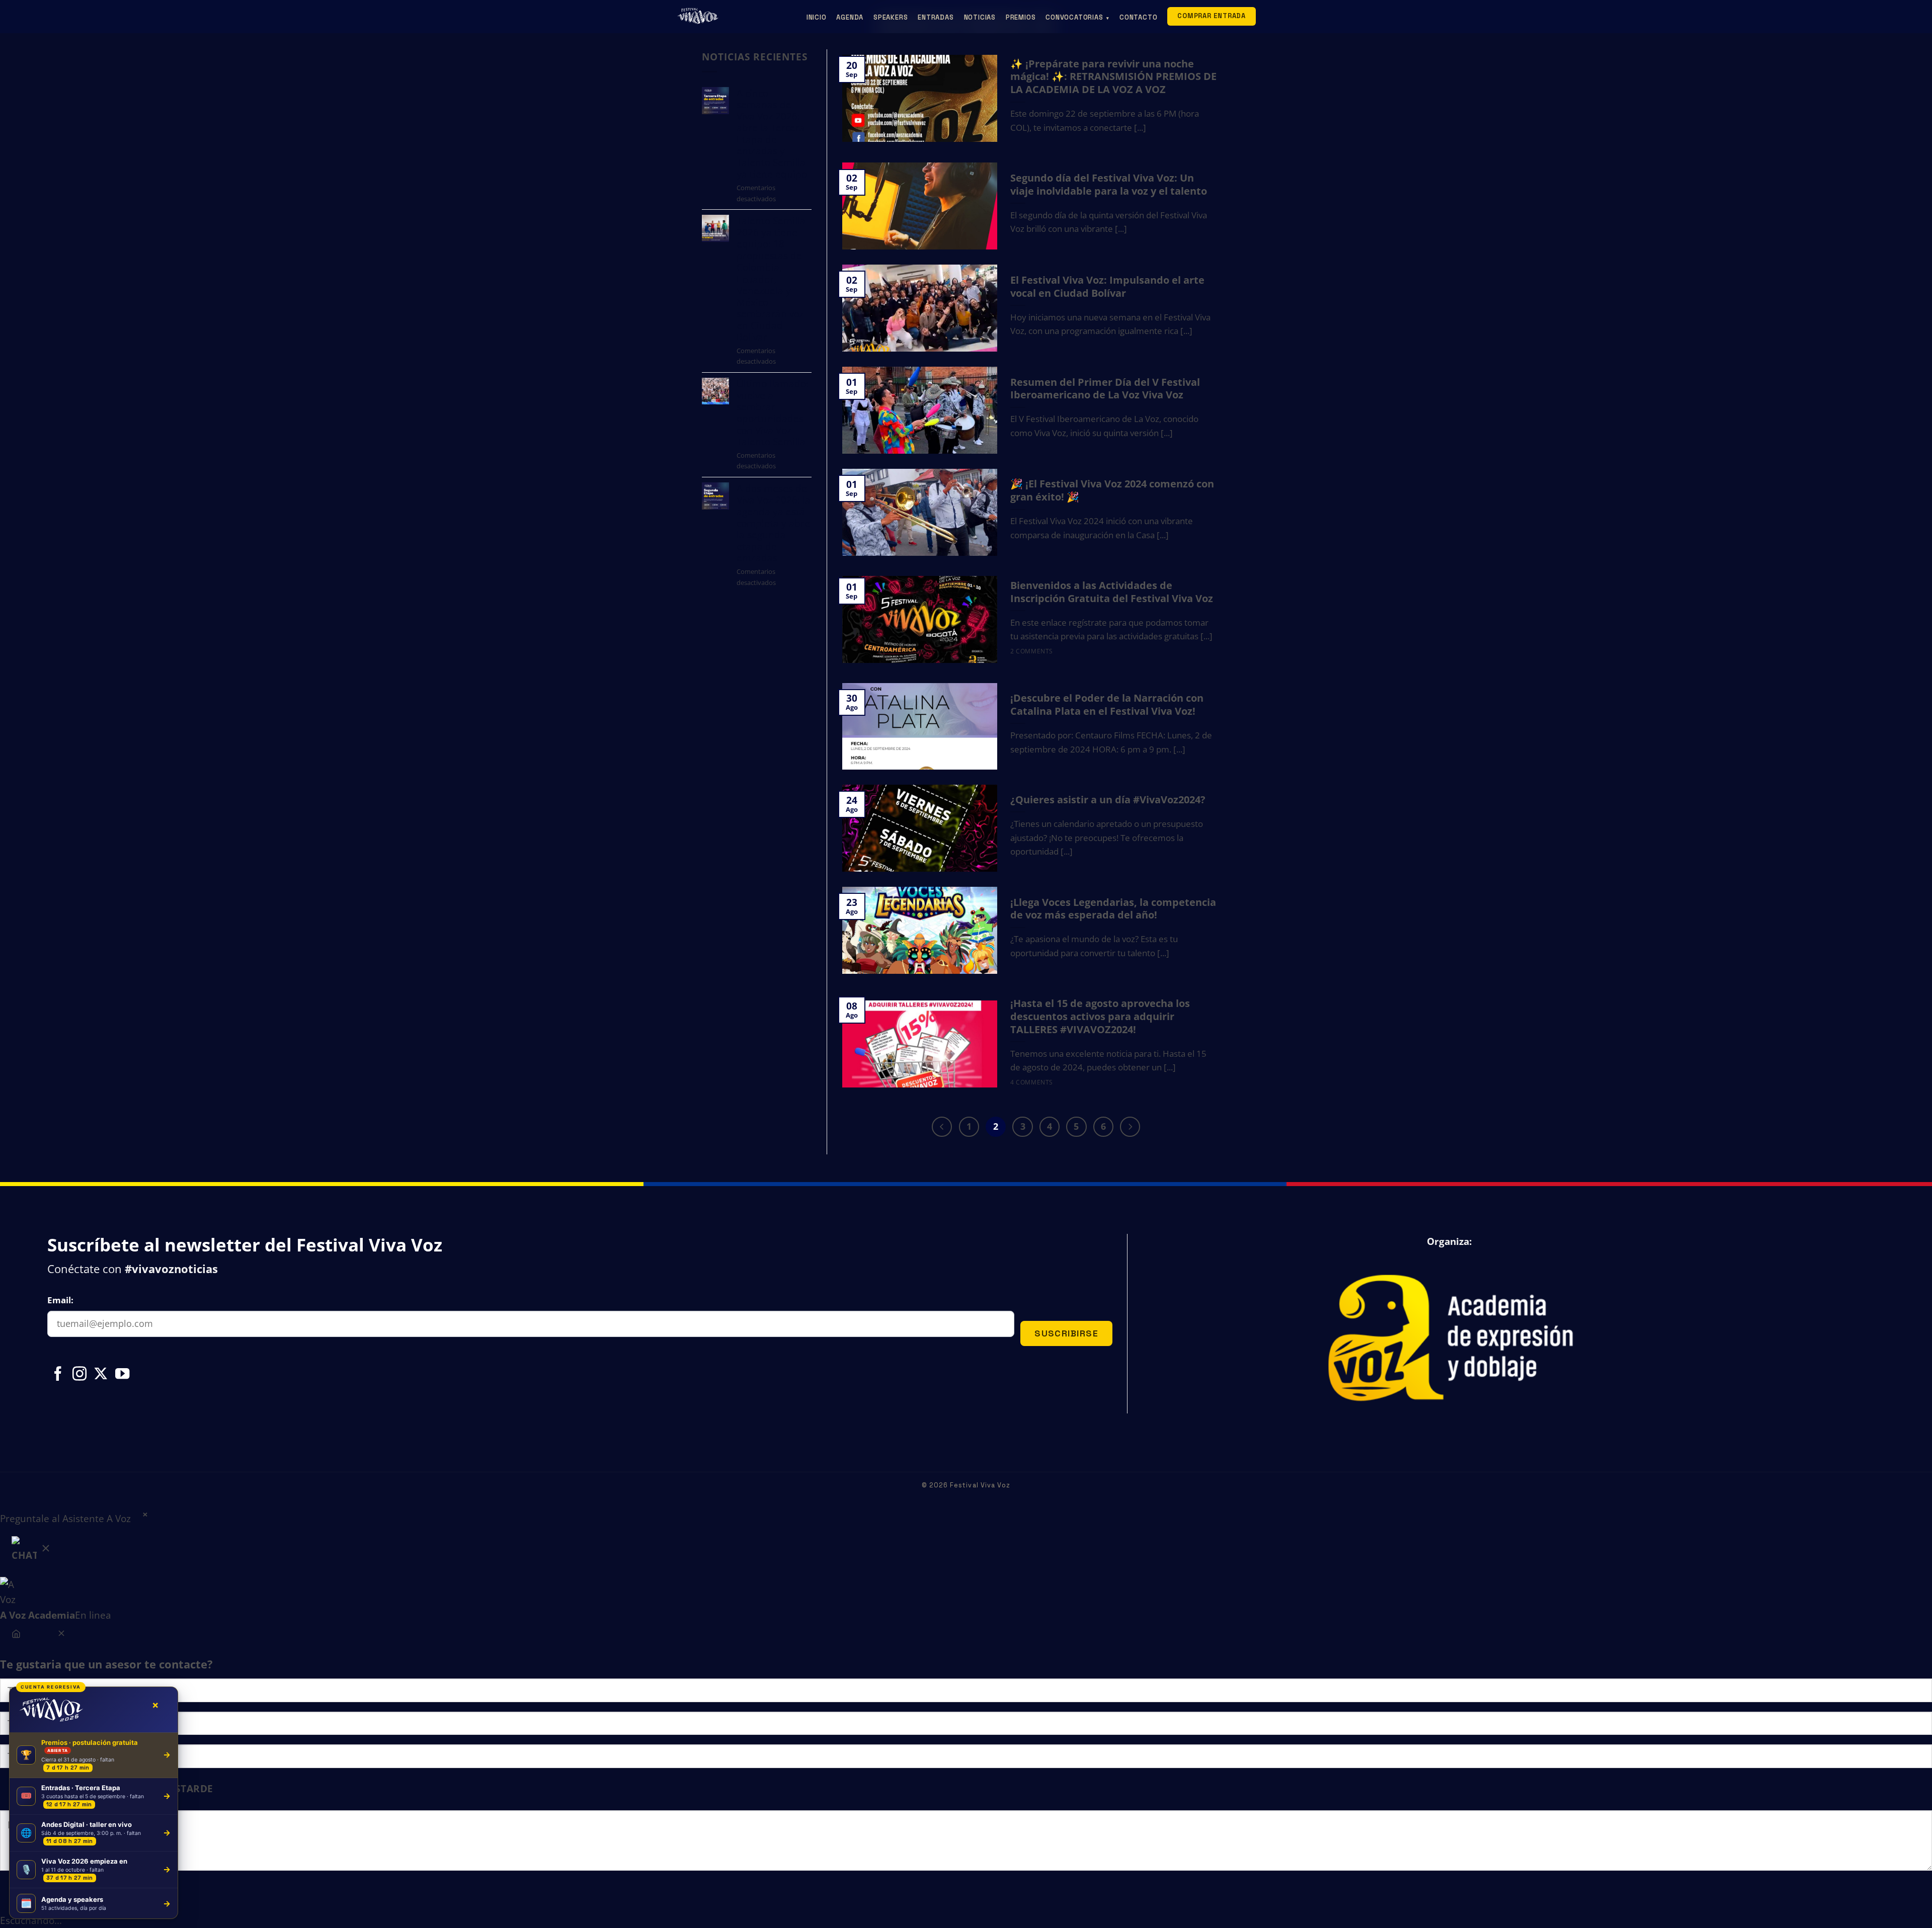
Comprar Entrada (1212, 16)
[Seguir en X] (101, 1375)
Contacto (1138, 17)
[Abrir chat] (32, 1552)
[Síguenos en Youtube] (122, 1375)
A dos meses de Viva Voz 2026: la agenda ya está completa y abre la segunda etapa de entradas (774, 523)
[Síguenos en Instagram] (79, 1375)
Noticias (980, 17)
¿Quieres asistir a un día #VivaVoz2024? (1108, 800)
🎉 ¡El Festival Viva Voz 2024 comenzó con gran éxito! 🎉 (1112, 490)
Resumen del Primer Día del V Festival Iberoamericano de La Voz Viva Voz (1105, 389)
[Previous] (942, 1127)
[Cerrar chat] (61, 1635)
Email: (60, 1300)
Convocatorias (1077, 17)
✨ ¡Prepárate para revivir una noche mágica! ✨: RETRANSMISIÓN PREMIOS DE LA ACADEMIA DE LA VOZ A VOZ (1113, 77)
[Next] (1130, 1127)
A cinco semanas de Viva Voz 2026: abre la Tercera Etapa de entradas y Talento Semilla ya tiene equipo (772, 133)
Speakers (891, 17)
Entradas (936, 17)
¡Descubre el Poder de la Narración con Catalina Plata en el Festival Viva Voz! (1107, 705)
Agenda (850, 17)
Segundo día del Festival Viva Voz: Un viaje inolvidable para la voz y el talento (1109, 185)
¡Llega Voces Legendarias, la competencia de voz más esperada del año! (1113, 909)
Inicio (817, 17)
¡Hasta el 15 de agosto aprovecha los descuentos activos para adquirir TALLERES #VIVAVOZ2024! (1100, 1016)
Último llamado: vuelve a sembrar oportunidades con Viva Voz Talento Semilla (773, 412)
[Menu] (16, 1635)
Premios (1021, 17)
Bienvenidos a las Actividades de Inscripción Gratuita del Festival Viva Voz (1112, 592)
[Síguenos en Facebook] (58, 1375)
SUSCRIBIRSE (1066, 1333)
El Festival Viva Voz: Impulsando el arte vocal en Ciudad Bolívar (1107, 287)
